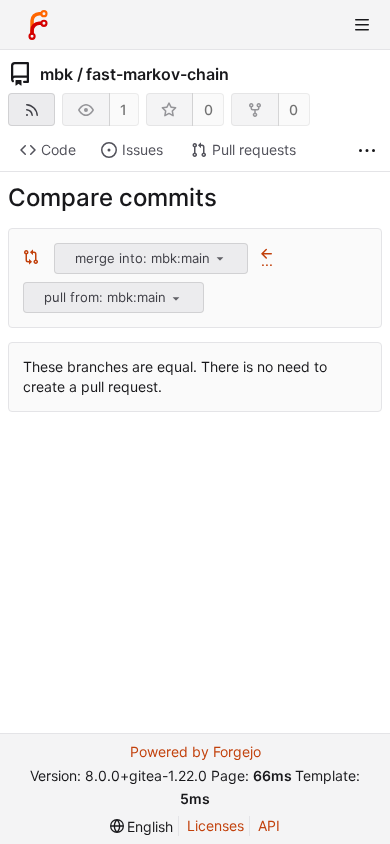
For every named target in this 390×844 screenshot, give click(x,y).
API (269, 825)
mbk (56, 74)
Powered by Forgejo (195, 751)
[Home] (38, 25)
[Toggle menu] (362, 25)
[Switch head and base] (31, 258)
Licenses (215, 825)
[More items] (367, 150)
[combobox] (152, 258)
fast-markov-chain (157, 74)
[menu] (220, 258)
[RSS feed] (31, 109)
